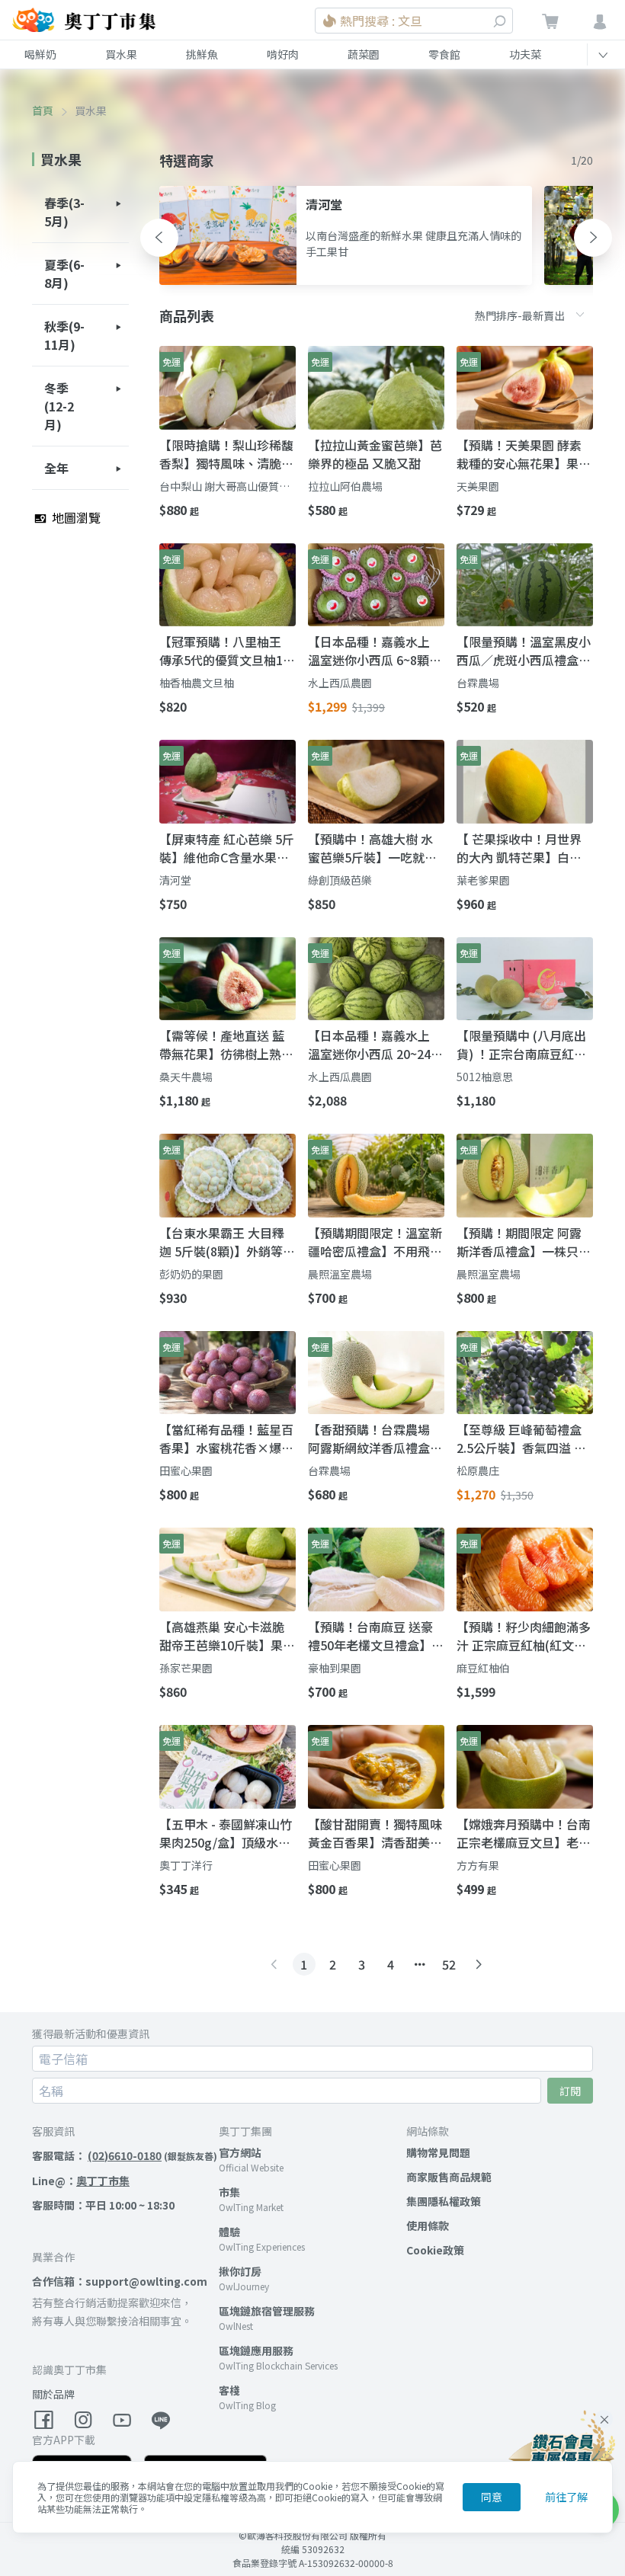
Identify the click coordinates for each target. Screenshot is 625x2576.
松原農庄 (478, 1470)
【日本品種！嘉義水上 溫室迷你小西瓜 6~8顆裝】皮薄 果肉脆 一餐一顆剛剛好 (372, 651)
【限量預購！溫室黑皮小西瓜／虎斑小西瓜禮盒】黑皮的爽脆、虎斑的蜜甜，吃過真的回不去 (524, 651)
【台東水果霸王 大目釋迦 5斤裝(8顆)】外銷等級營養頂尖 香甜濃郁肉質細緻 (227, 1242)
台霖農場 (478, 683)
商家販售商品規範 (449, 2177)
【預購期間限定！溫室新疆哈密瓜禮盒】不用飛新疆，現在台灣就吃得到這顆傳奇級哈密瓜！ (375, 1242)
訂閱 (570, 2091)
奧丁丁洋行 (186, 1865)
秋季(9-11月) (64, 335)
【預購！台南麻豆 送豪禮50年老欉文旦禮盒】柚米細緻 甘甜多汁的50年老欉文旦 (376, 1636)
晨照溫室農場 (340, 1274)
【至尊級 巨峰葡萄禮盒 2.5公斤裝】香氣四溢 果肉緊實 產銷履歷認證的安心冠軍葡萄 (521, 1438)
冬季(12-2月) (59, 406)
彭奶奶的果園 (191, 1274)
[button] (159, 238)
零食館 (444, 54)
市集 (229, 2192)
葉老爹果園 (483, 880)
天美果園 (478, 486)
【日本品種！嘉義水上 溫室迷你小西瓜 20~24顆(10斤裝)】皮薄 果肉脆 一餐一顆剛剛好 (375, 1045)
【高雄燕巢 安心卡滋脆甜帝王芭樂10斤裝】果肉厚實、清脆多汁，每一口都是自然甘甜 (227, 1636)
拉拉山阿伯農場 (345, 486)
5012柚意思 (485, 1077)
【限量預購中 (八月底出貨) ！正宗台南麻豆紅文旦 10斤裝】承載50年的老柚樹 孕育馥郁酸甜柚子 (521, 1045)
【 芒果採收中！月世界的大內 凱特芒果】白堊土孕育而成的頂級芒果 (519, 848)
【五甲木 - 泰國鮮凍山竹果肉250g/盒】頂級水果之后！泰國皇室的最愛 (226, 1833)
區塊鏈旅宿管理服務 (267, 2311)
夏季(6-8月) (64, 274)
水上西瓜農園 (340, 683)
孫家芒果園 (186, 1668)
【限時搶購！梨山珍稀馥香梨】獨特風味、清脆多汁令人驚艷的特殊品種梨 (226, 454)
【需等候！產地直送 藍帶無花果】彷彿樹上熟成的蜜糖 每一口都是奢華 (226, 1045)
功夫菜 (525, 54)
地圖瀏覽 (75, 517)
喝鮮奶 (40, 54)
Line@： (81, 2181)
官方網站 (240, 2152)
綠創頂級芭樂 (340, 880)
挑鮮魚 (202, 54)
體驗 (229, 2232)
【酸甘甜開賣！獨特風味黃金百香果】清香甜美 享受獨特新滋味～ (375, 1833)
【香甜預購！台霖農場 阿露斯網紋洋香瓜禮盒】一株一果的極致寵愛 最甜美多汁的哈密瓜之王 (375, 1438)
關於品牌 (53, 2394)
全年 (56, 468)
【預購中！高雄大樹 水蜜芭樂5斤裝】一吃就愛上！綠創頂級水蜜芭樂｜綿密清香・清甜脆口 (375, 848)
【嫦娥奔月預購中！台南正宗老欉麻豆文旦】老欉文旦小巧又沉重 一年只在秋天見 (524, 1833)
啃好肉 (283, 54)
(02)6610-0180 (125, 2155)
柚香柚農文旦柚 (197, 683)
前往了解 (566, 2497)
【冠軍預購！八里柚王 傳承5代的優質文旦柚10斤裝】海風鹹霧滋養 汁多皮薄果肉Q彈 (224, 651)
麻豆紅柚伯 (483, 1668)
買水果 (121, 54)
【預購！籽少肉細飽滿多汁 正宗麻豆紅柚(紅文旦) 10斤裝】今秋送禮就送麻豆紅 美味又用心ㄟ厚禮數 (524, 1636)
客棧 (229, 2390)
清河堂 (175, 880)
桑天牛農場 (186, 1077)
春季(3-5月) (64, 212)
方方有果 (478, 1865)
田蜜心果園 (186, 1470)
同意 (492, 2497)
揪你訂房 (240, 2271)
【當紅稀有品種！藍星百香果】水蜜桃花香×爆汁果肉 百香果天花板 (226, 1438)
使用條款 (428, 2226)
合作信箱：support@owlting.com (120, 2281)
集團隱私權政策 (444, 2201)
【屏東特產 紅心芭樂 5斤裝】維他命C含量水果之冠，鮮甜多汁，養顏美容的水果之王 (227, 848)
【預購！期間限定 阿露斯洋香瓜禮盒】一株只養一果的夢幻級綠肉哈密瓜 (524, 1242)
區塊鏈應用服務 (256, 2350)
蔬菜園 (364, 54)
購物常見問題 (438, 2152)
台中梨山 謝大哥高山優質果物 (224, 486)
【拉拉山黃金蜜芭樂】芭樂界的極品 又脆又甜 (375, 454)
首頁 (43, 110)
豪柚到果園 (335, 1668)
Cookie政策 (435, 2250)
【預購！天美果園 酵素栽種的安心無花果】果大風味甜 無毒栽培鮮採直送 (524, 454)
